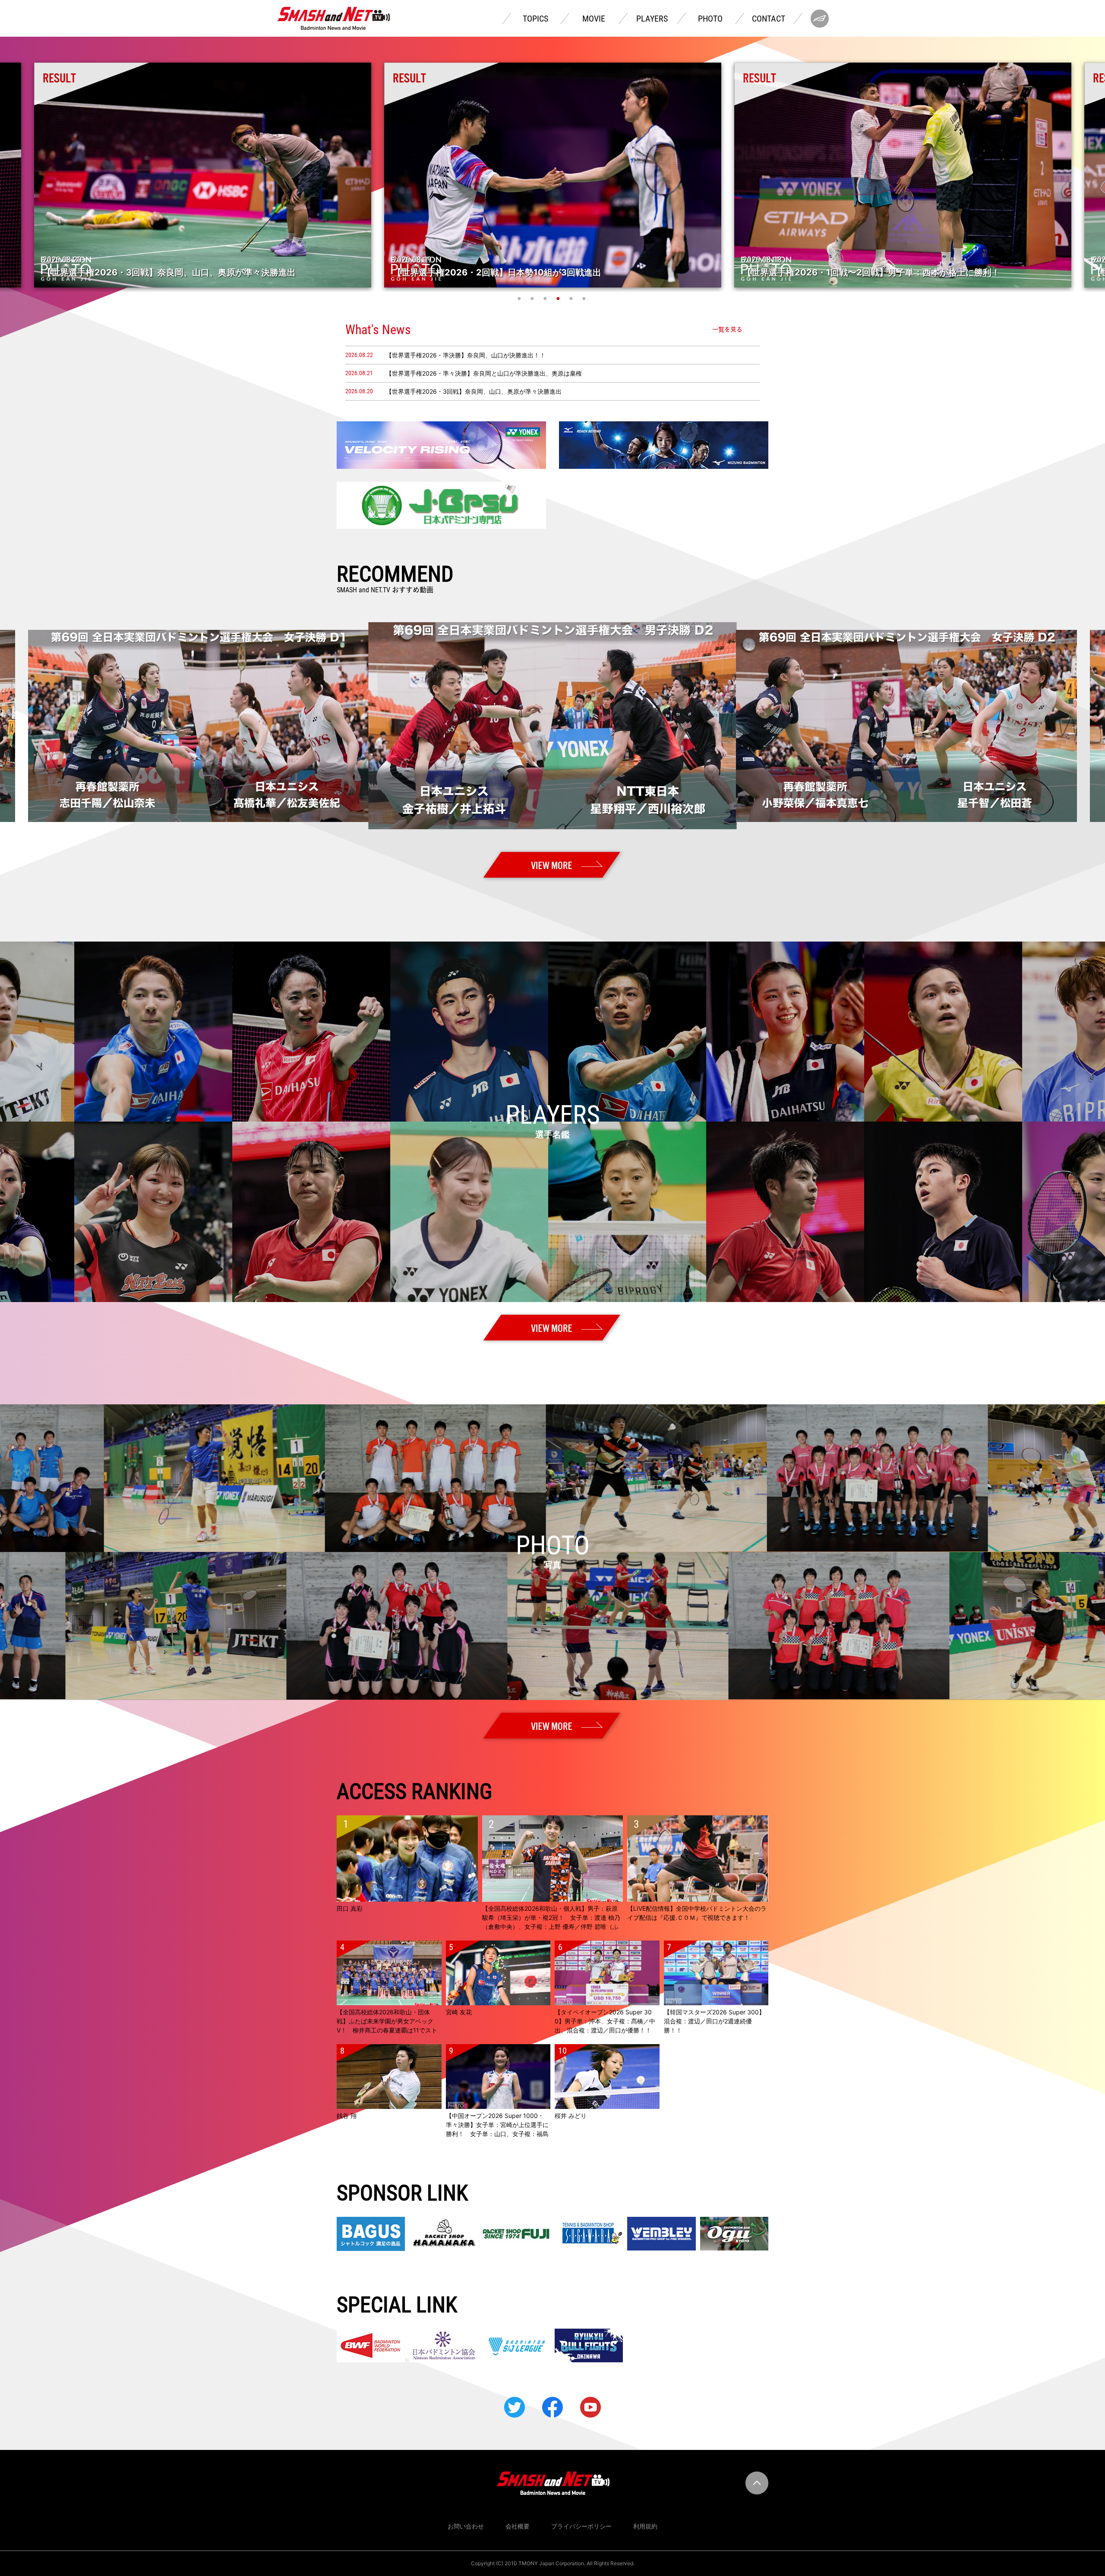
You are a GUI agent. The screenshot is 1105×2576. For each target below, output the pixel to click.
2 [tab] (533, 298)
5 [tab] (572, 298)
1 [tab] (520, 298)
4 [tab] (559, 298)
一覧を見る (727, 329)
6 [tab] (585, 298)
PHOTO (710, 19)
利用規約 (645, 2526)
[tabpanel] (553, 175)
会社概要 (518, 2526)
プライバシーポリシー (581, 2526)
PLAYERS (652, 19)
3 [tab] (546, 298)
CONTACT (769, 19)
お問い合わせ (466, 2526)
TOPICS (535, 19)
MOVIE (594, 19)
